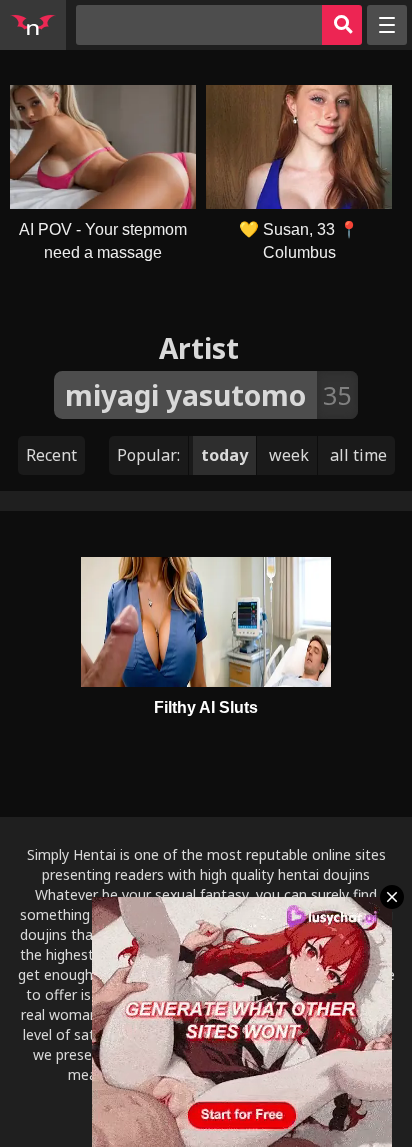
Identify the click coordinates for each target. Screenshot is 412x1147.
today (224, 455)
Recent (51, 455)
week (289, 455)
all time (358, 455)
